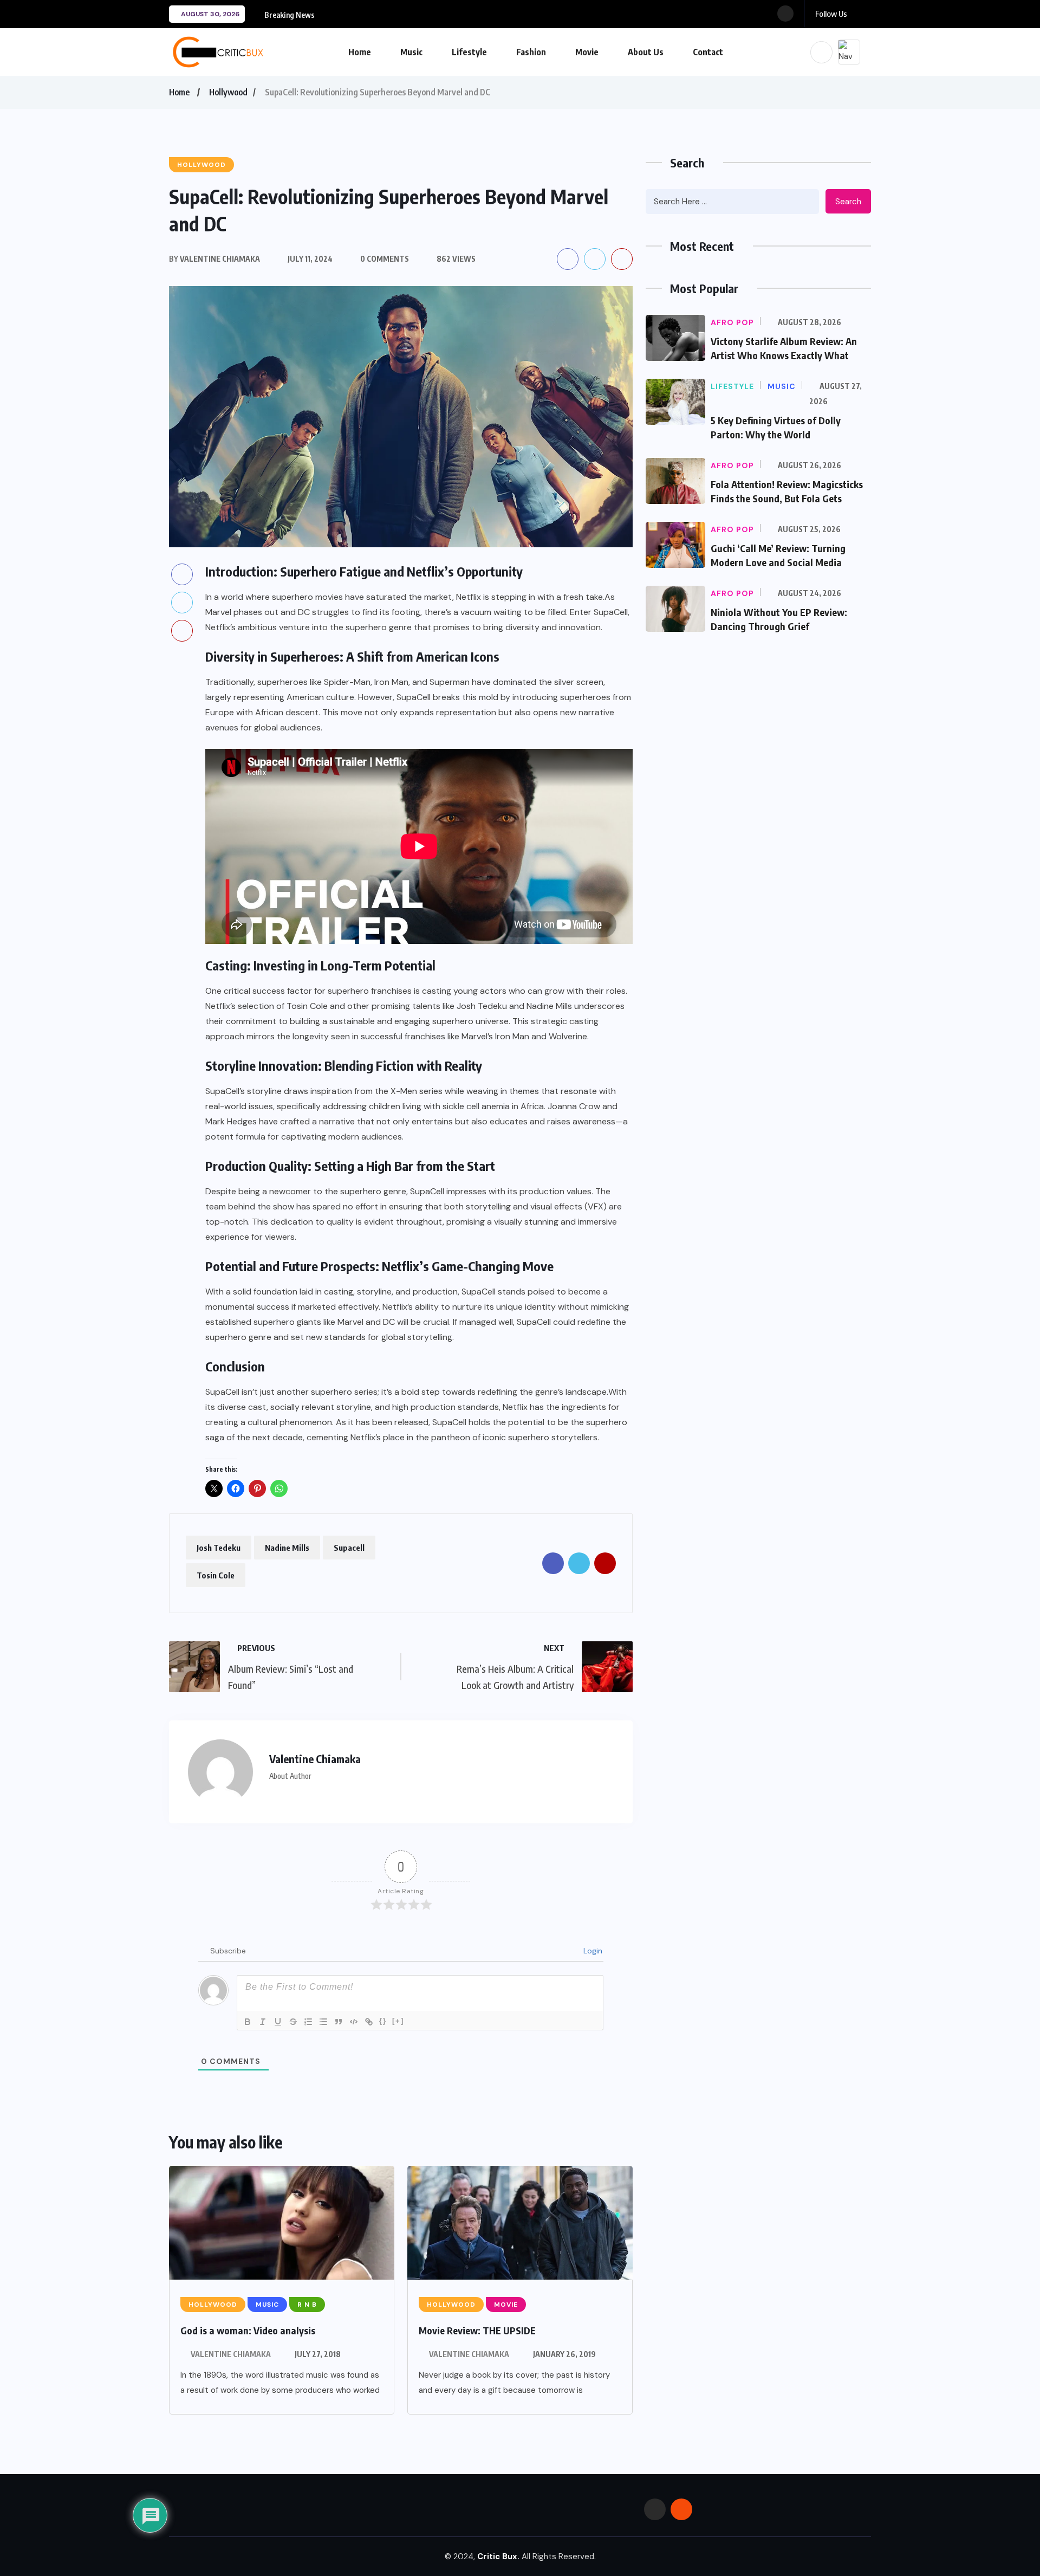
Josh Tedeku (219, 1548)
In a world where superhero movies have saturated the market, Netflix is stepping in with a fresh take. (405, 597)
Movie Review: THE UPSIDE (477, 2330)
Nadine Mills (287, 1548)
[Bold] (248, 2022)
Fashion (531, 52)
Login (592, 1951)
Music (411, 52)
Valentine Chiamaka (231, 2354)
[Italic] (263, 2022)
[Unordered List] (323, 2022)
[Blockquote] (339, 2022)
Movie (587, 52)
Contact (708, 52)
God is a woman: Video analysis (248, 2330)
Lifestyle (469, 52)
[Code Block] (354, 2022)
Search (848, 202)
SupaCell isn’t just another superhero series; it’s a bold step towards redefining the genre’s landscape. (407, 1392)
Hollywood (228, 92)
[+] (398, 2021)
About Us (646, 52)
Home (360, 52)
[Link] (369, 2022)
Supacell (349, 1548)
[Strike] (293, 2022)
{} (383, 2021)
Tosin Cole (216, 1575)
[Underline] (278, 2022)
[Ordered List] (308, 2022)
